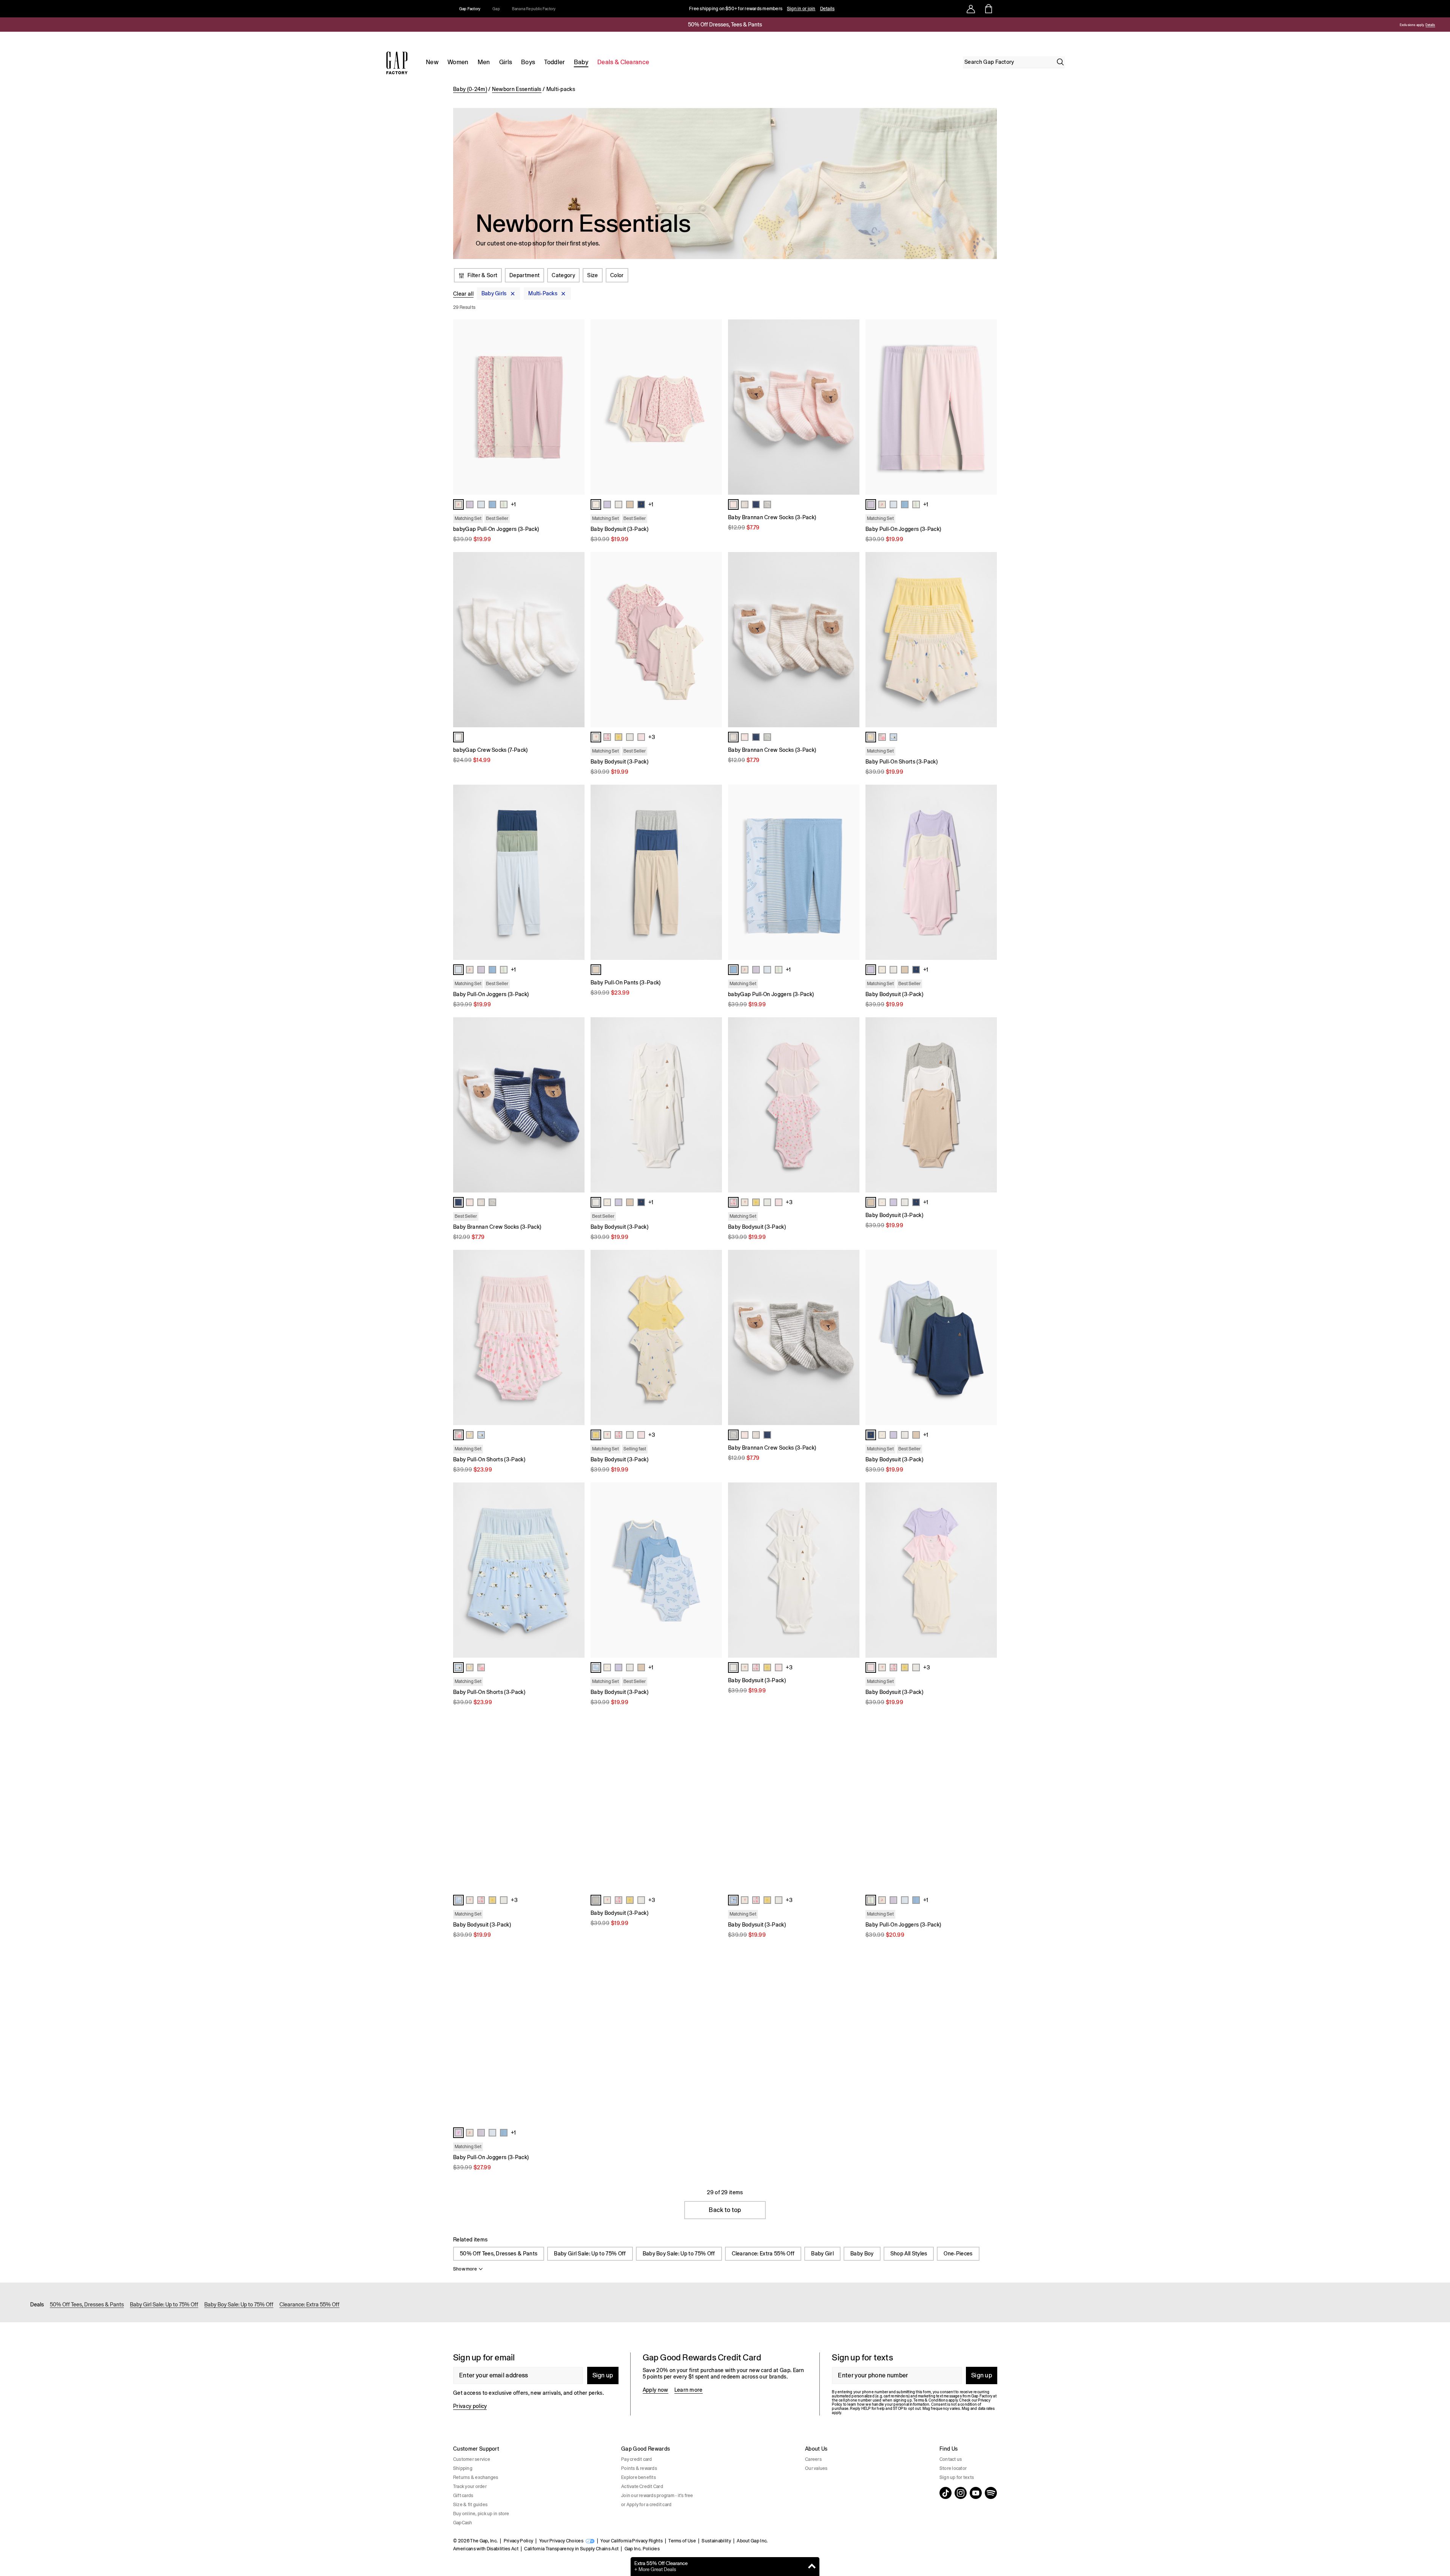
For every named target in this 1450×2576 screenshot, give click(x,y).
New (432, 62)
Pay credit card (637, 2459)
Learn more (689, 2390)
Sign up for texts (957, 2477)
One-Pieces (958, 2254)
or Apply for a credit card (646, 2505)
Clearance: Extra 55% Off (763, 2254)
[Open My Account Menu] (971, 9)
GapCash (463, 2523)
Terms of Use (682, 2541)
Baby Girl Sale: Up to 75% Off (590, 2254)
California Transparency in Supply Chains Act (571, 2549)
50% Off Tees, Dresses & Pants (499, 2254)
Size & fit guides (470, 2505)
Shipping (463, 2468)
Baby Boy (862, 2254)
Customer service (472, 2459)
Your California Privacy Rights (632, 2541)
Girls (506, 62)
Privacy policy (470, 2406)
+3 (652, 737)
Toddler (554, 62)
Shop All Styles (909, 2254)
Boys (528, 62)
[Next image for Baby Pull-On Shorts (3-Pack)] (988, 640)
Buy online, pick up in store (481, 2514)
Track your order (470, 2487)
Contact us (951, 2459)
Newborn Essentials (517, 89)
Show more (465, 2269)
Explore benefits (639, 2477)
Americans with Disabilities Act (486, 2549)
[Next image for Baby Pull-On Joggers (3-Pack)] (988, 407)
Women (458, 62)
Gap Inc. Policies (642, 2549)
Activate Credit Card (642, 2487)
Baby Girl (822, 2254)
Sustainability (716, 2541)
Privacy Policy (518, 2541)
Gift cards (463, 2496)
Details (828, 9)
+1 (513, 504)
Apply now (656, 2390)
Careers (813, 2459)
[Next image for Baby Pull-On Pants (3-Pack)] (713, 872)
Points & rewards (639, 2468)
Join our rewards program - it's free (657, 2496)
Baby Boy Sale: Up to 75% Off (679, 2254)
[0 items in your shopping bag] (988, 9)
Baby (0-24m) (470, 89)
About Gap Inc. (752, 2541)
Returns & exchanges (476, 2477)
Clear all (463, 294)
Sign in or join (801, 9)
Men (484, 62)
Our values (816, 2468)
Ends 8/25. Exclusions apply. (1404, 25)
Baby (581, 62)
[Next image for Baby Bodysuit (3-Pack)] (713, 407)
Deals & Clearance (623, 62)
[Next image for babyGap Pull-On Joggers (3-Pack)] (575, 407)
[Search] (1060, 62)
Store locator (953, 2468)
